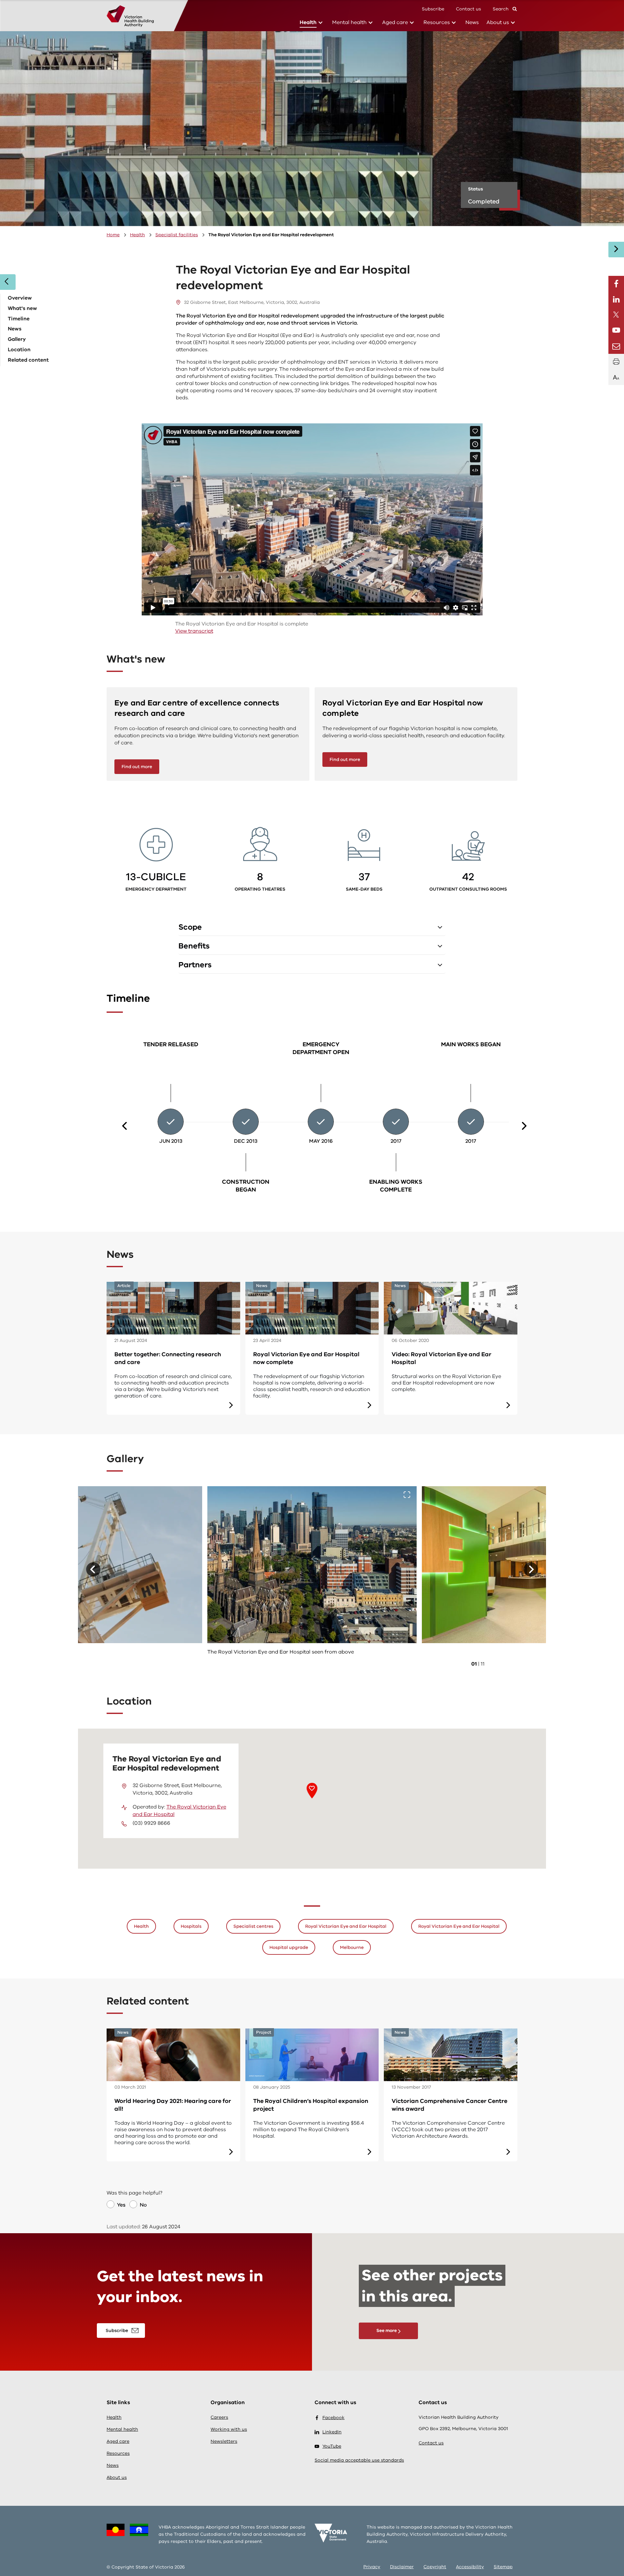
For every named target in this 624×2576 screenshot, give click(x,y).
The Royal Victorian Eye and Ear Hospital (179, 1811)
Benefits (194, 946)
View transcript (194, 631)
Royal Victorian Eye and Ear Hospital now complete (306, 1358)
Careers (219, 2417)
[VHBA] (130, 16)
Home (113, 235)
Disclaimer (402, 2567)
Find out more (137, 767)
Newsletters (224, 2441)
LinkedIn (332, 2432)
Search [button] (501, 9)
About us (498, 22)
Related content (28, 360)
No (143, 2205)
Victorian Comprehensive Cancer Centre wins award (449, 2105)
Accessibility (470, 2567)
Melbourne (352, 1947)
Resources (437, 22)
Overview (20, 298)
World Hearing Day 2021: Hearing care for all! (173, 2105)
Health (308, 22)
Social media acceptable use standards (359, 2460)
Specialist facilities (177, 235)
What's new (22, 308)
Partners (195, 965)
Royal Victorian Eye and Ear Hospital (346, 1926)
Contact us (468, 9)
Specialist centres (253, 1926)
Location (19, 350)
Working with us (229, 2429)
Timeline (19, 319)
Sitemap (503, 2567)
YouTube (332, 2446)
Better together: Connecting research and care (168, 1358)
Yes (121, 2205)
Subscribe (433, 9)
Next (531, 1569)
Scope (190, 927)
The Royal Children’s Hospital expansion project (311, 2105)
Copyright (435, 2567)
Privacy (372, 2567)
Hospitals (191, 1926)
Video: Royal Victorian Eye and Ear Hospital (442, 1358)
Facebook (333, 2418)
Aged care (395, 22)
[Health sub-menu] (320, 23)
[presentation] (126, 1126)
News (472, 22)
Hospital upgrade (289, 1947)
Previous (93, 1569)
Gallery (17, 339)
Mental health (349, 22)
